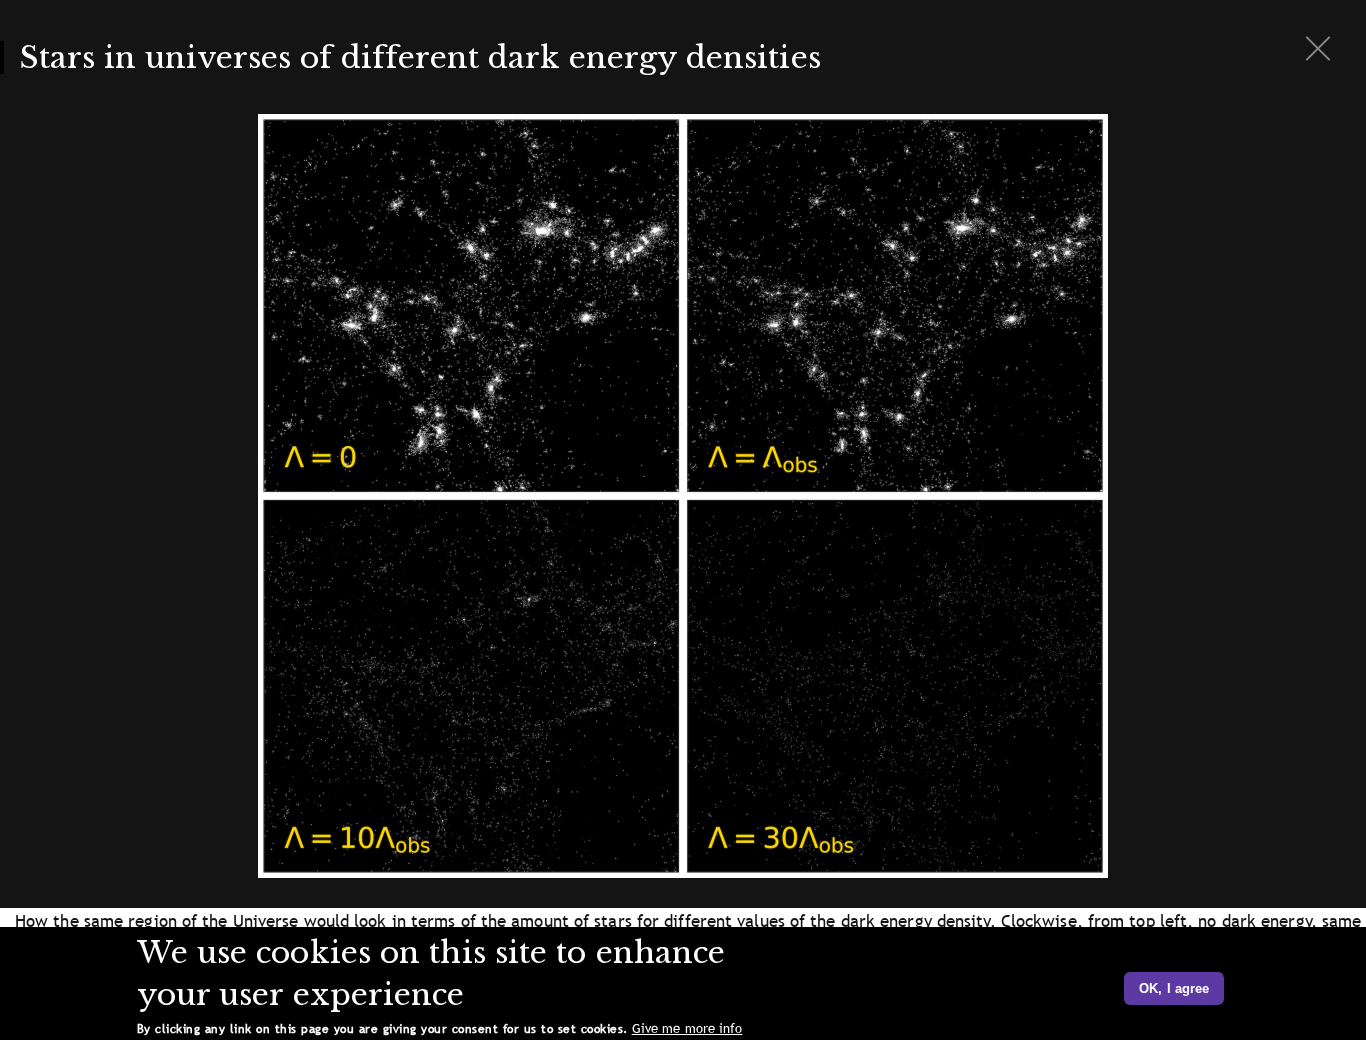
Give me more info (687, 1028)
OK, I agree (1174, 988)
